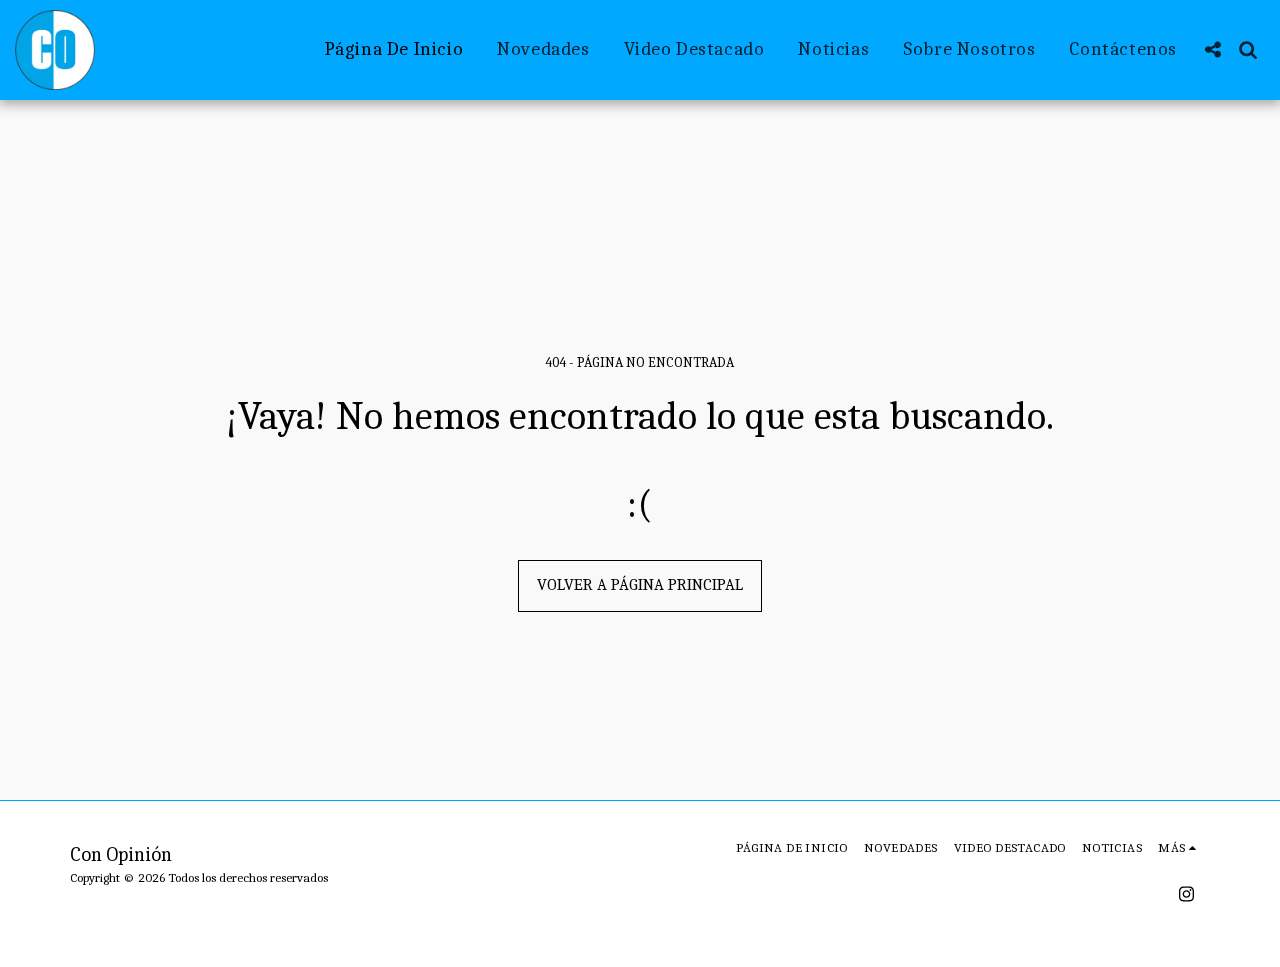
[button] (1212, 49)
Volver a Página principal (640, 584)
